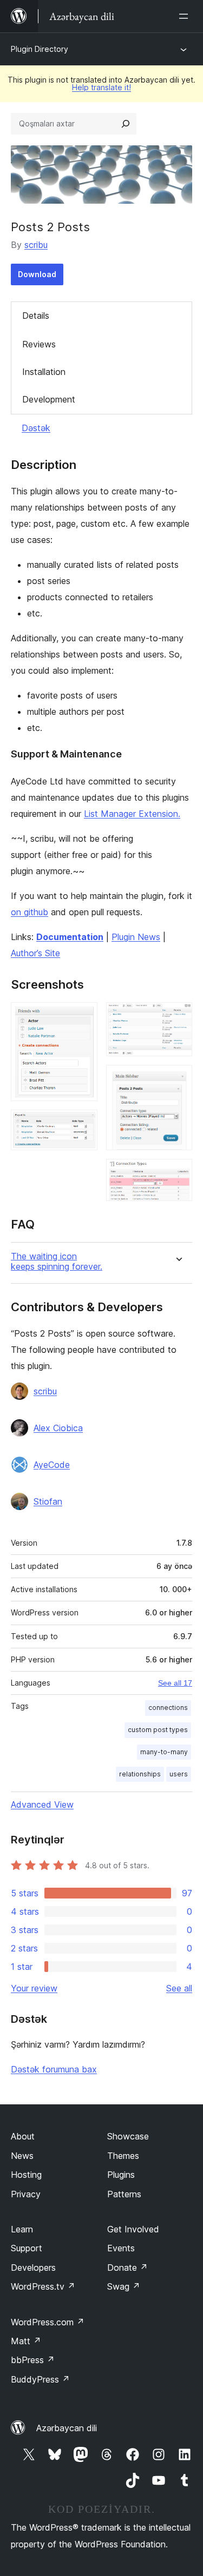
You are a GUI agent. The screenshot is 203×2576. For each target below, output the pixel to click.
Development (49, 399)
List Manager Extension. (132, 814)
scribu (36, 245)
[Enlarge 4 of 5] (178, 1079)
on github (30, 912)
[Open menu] (186, 16)
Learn (22, 2229)
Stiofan (48, 1501)
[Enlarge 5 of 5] (178, 1173)
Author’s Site (35, 953)
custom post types (158, 1730)
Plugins (121, 2175)
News (22, 2156)
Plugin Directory (40, 49)
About (23, 2136)
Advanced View (42, 1804)
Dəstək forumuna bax (54, 2069)
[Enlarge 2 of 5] (83, 1124)
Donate (127, 2268)
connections (168, 1708)
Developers (33, 2268)
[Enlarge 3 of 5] (178, 1017)
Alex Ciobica (58, 1428)
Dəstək (36, 428)
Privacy (26, 2194)
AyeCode (52, 1465)
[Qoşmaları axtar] (126, 124)
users (179, 1774)
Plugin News (136, 937)
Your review (34, 1988)
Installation (44, 372)
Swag (124, 2286)
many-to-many (164, 1752)
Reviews (39, 344)
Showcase (128, 2136)
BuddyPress (40, 2379)
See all (179, 1988)
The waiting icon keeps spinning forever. (57, 1262)
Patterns (124, 2194)
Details (36, 316)
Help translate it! (101, 87)
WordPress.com (48, 2322)
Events (121, 2248)
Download (37, 274)
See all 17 (175, 1683)
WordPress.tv (43, 2286)
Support (27, 2248)
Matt (26, 2341)
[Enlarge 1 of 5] (83, 1017)
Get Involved (133, 2229)
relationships (140, 1774)
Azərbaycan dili (67, 2428)
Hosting (26, 2175)
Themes (123, 2156)
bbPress (33, 2360)
